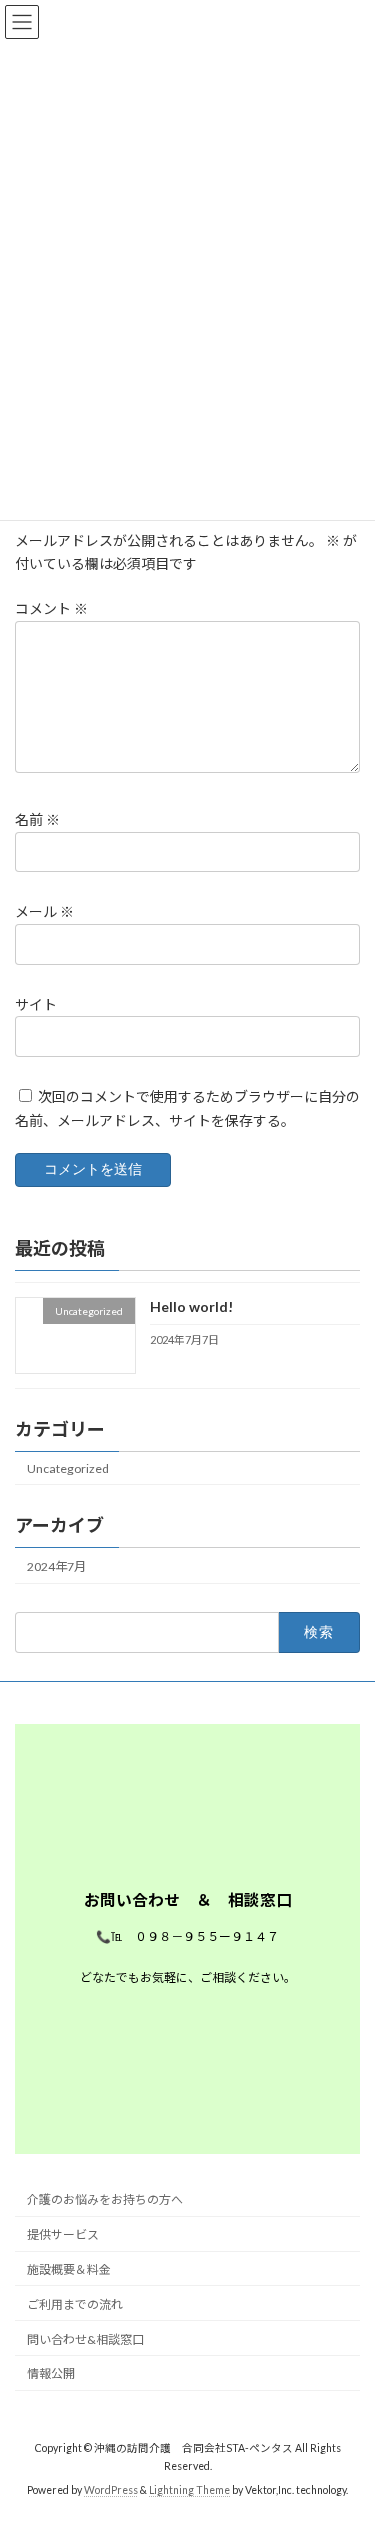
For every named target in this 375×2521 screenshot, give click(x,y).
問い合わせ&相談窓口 (85, 2339)
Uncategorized (68, 1468)
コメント (51, 608)
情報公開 (51, 2373)
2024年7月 (56, 1566)
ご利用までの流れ (75, 2304)
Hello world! (191, 1307)
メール (44, 911)
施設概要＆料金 (69, 2269)
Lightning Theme (189, 2490)
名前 (37, 819)
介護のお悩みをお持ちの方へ (105, 2199)
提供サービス (63, 2234)
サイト (36, 1004)
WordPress (111, 2490)
